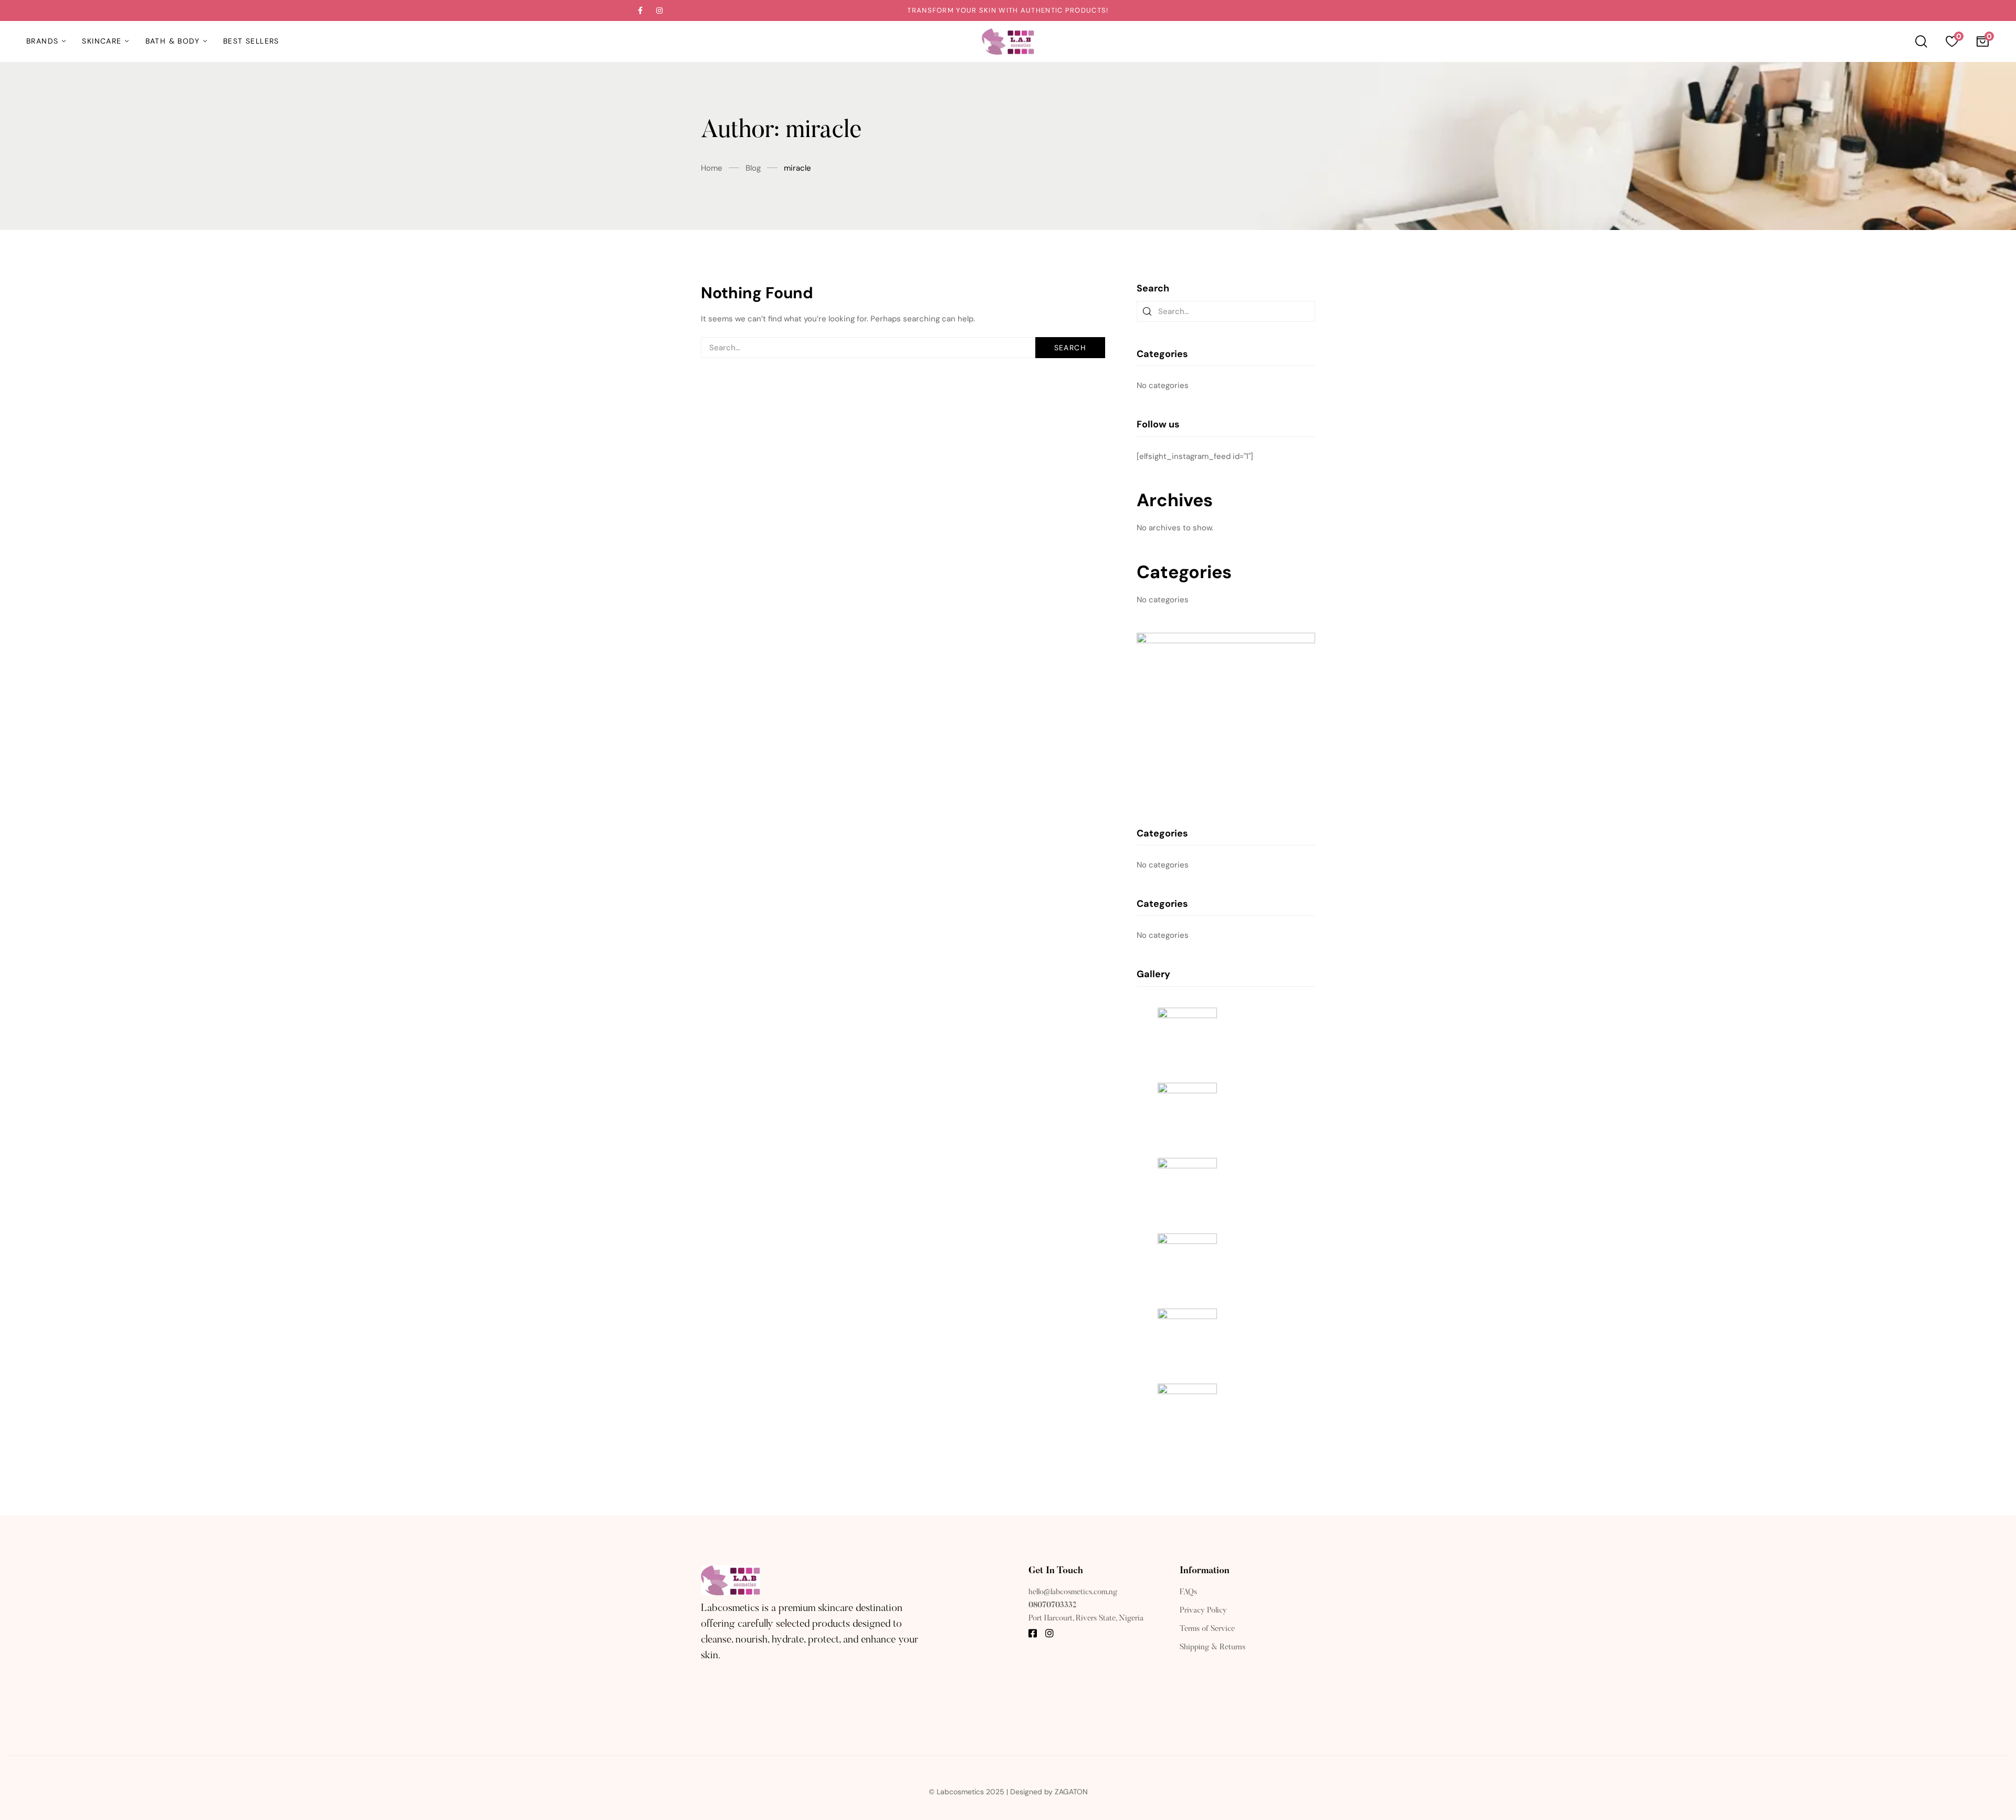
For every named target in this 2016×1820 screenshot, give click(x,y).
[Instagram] (1049, 1633)
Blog (753, 168)
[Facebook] (1033, 1633)
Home (712, 168)
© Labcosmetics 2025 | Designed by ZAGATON (1008, 1792)
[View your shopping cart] (1982, 41)
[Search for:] (903, 348)
